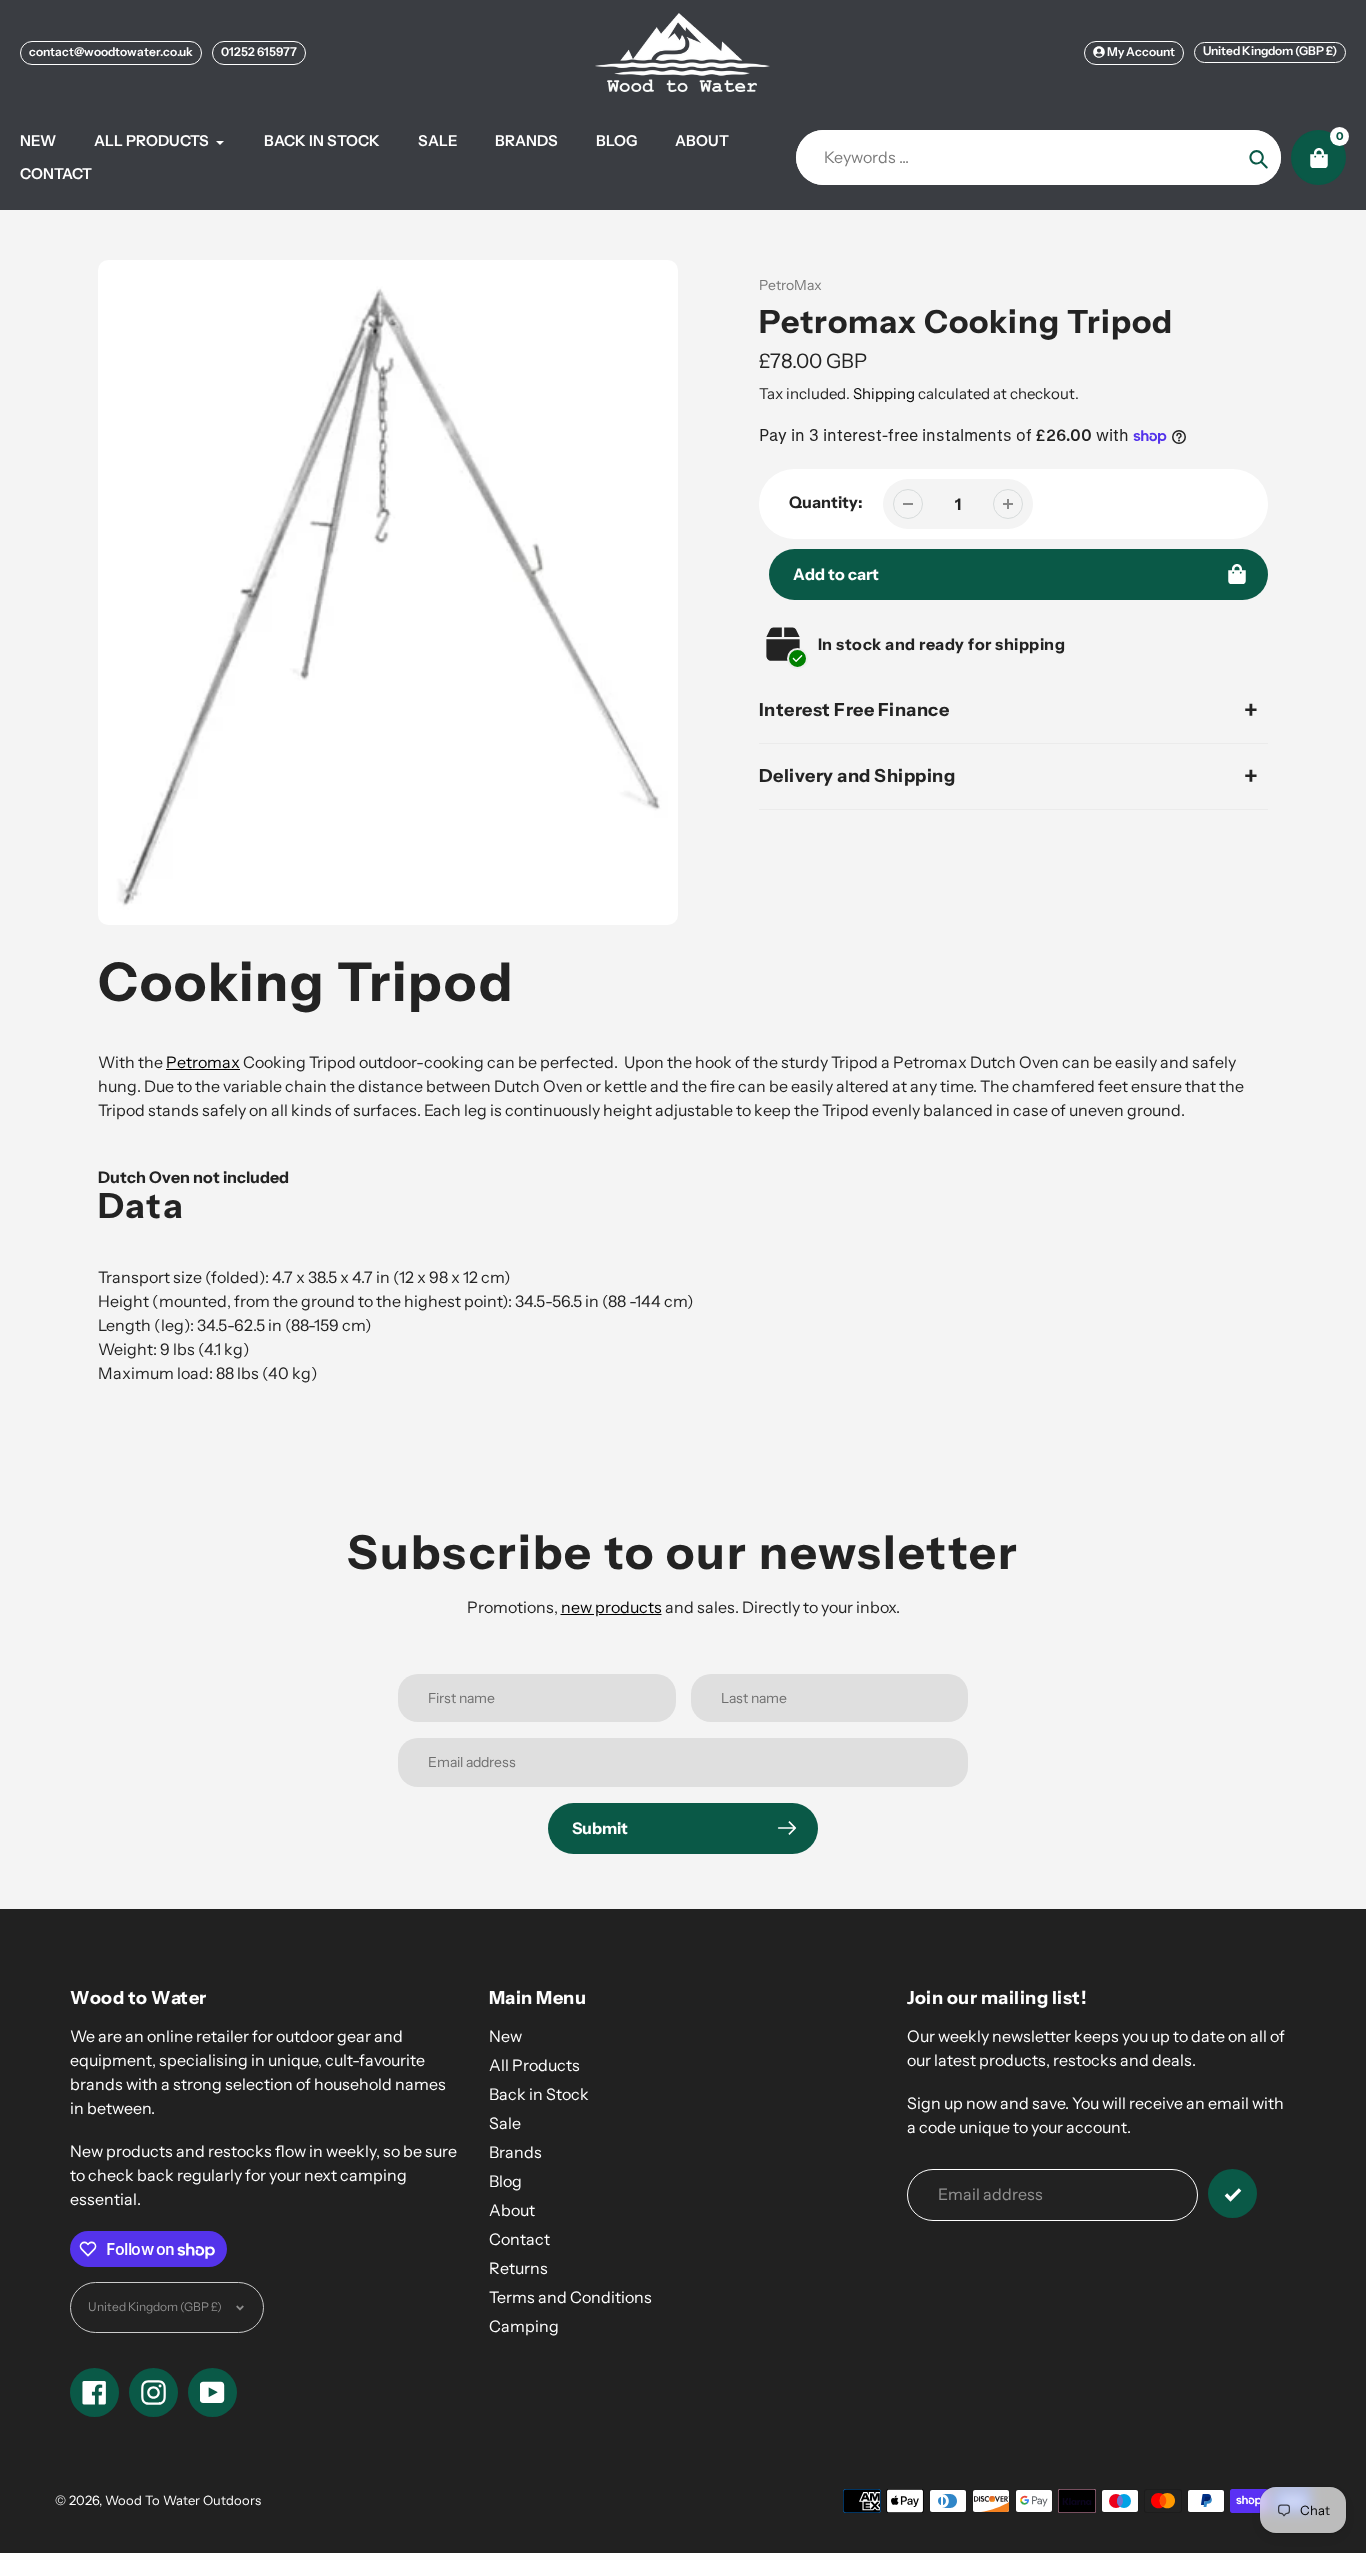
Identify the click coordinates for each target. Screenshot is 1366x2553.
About (512, 2210)
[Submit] (1232, 2193)
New (505, 2036)
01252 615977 (259, 51)
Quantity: (826, 502)
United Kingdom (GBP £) (1270, 50)
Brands (515, 2152)
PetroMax (790, 285)
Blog (505, 2181)
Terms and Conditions (570, 2297)
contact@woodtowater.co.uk (111, 51)
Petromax (203, 1062)
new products (611, 1607)
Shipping (884, 393)
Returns (518, 2268)
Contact (519, 2239)
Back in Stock (539, 2094)
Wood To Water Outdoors (183, 2500)
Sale (505, 2123)
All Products (534, 2065)
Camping (524, 2326)
